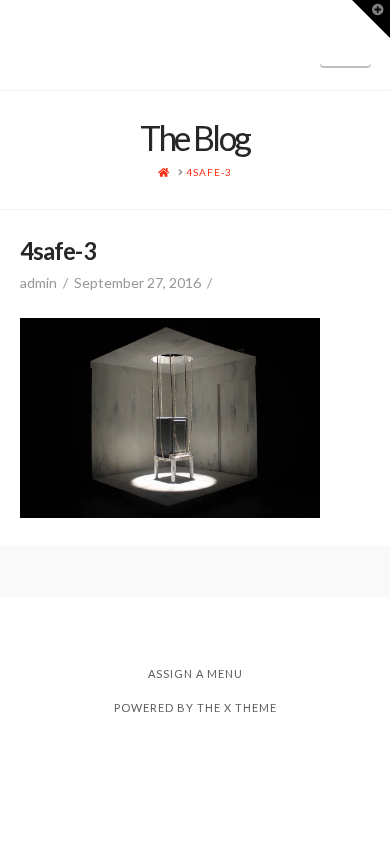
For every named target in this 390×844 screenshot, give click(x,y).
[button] (345, 43)
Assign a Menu (195, 673)
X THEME (250, 707)
